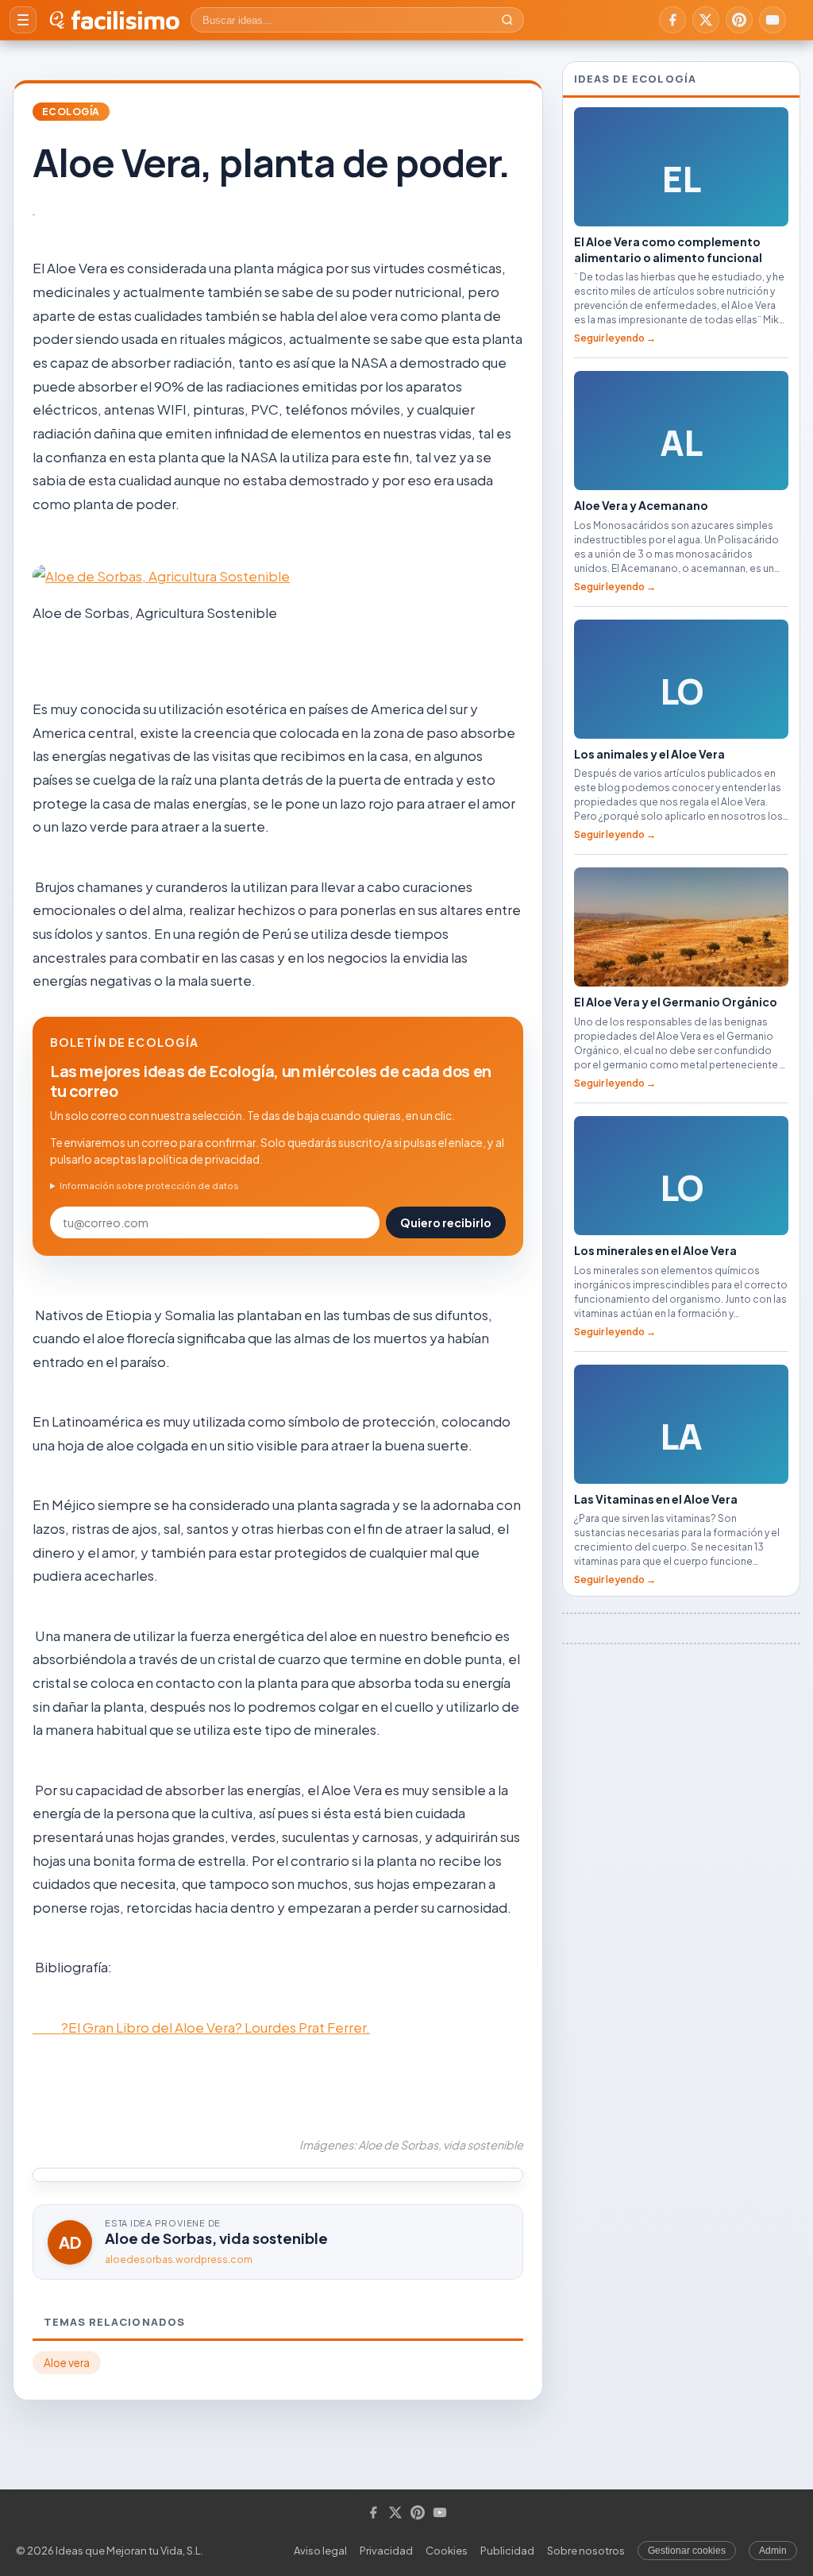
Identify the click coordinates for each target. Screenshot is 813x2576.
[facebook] (672, 20)
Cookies (447, 2551)
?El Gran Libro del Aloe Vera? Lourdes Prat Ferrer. (201, 2027)
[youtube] (773, 20)
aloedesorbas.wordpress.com (179, 2259)
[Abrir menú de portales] (23, 20)
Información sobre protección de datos (149, 1186)
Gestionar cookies (687, 2551)
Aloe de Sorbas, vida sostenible (216, 2238)
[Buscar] (507, 20)
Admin (773, 2551)
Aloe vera (67, 2363)
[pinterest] (739, 20)
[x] (706, 20)
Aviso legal (320, 2551)
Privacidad (386, 2551)
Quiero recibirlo (446, 1222)
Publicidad (507, 2551)
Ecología (71, 112)
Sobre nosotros (586, 2551)
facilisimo (125, 20)
